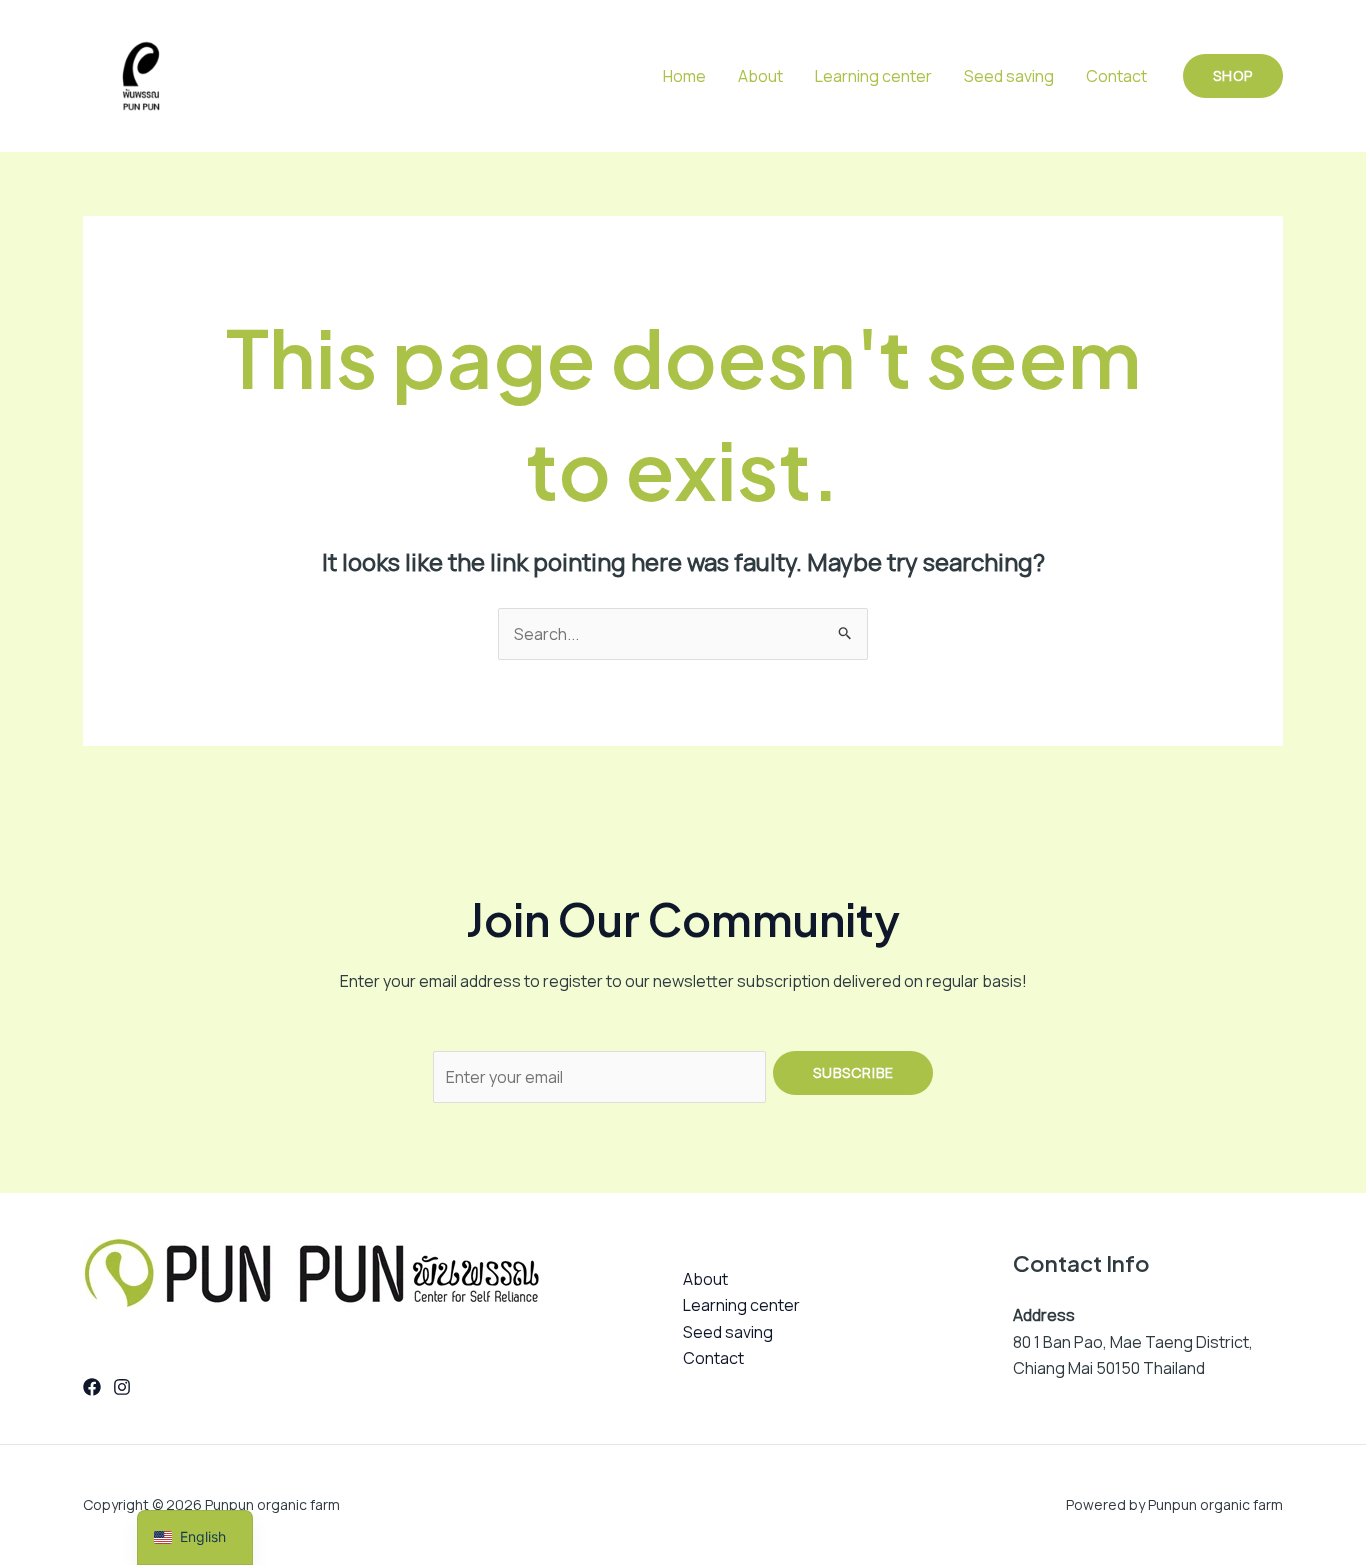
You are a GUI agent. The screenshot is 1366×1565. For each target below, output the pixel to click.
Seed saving (1009, 76)
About (760, 76)
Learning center (873, 76)
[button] (1233, 76)
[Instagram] (122, 1387)
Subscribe (853, 1072)
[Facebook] (92, 1387)
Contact (1116, 76)
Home (684, 76)
